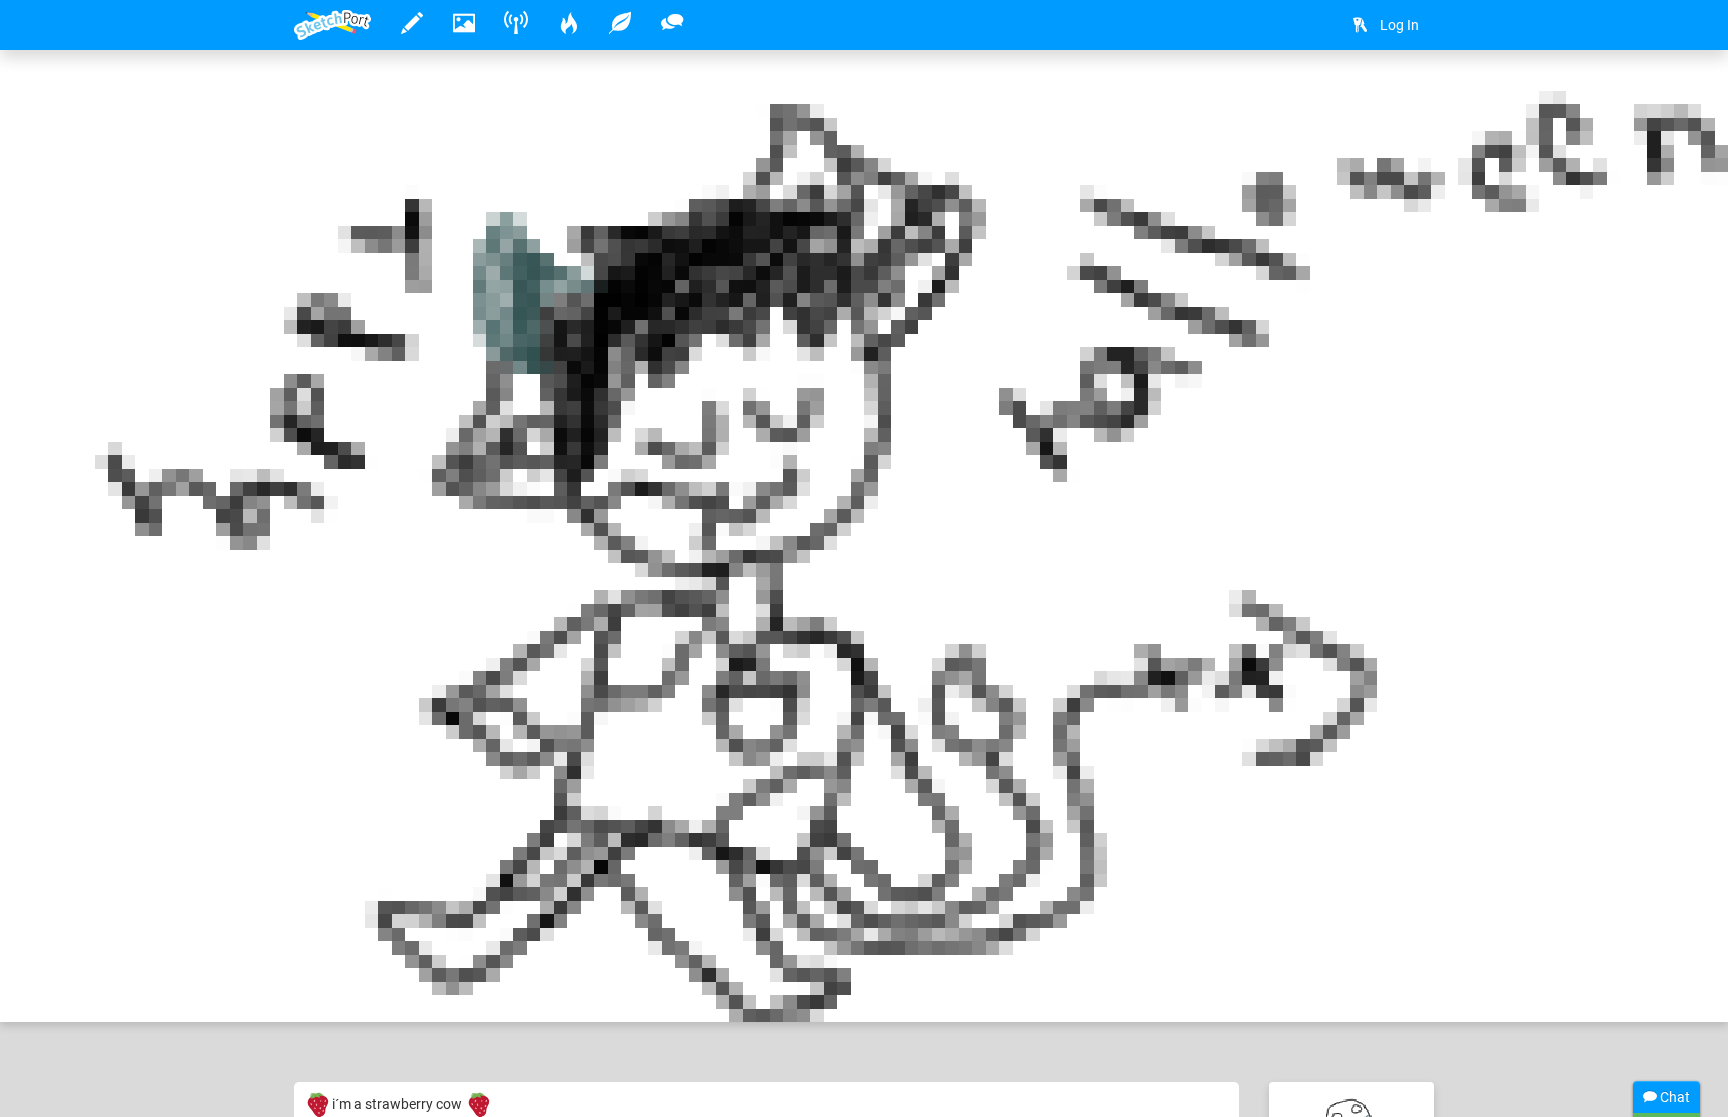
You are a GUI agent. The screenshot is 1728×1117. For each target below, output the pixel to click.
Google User (395, 945)
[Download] (1409, 96)
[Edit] (1356, 96)
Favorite (447, 986)
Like (334, 986)
